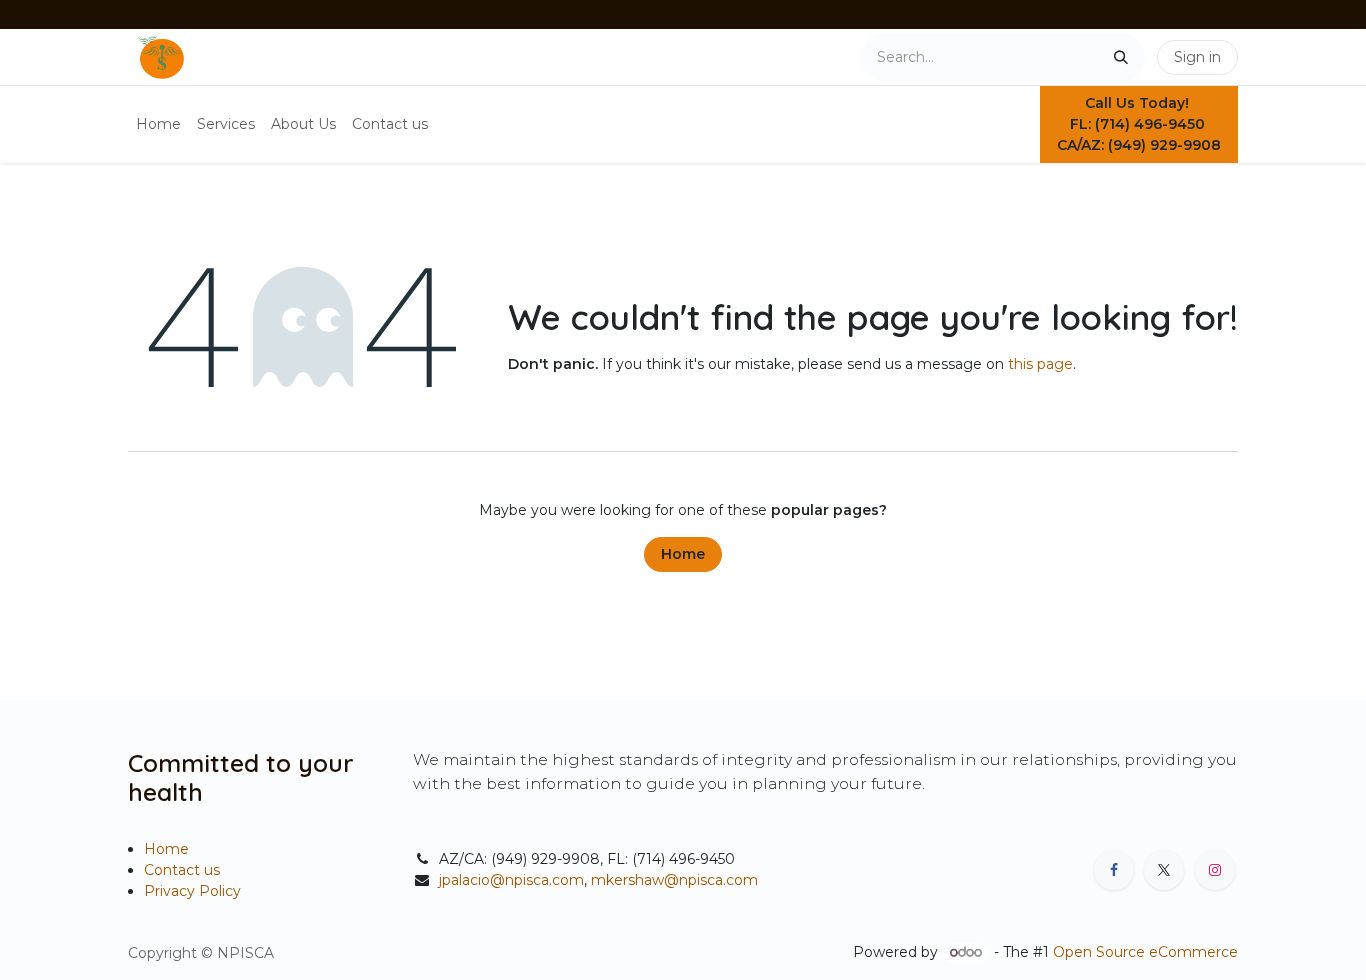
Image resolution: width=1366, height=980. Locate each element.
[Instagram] (1215, 870)
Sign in (1197, 57)
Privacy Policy (192, 891)
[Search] (1121, 57)
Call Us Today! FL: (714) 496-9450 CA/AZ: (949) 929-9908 (1139, 124)
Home (683, 554)
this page (1040, 364)
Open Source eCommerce (1145, 952)
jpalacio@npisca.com (511, 880)
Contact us (182, 870)
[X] (1164, 870)
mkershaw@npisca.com (674, 880)
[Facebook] (1114, 870)
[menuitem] (158, 124)
